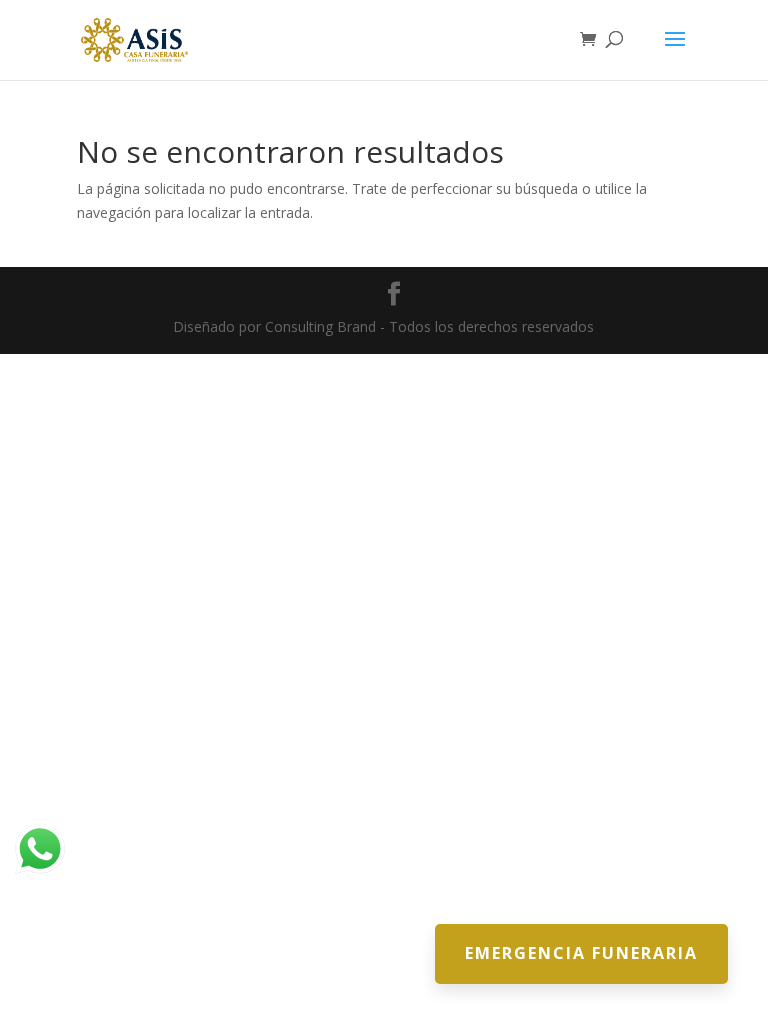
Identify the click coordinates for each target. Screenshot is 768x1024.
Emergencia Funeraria (581, 953)
